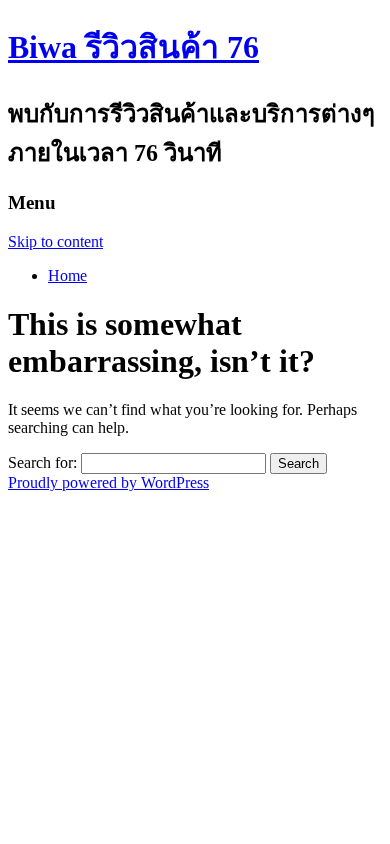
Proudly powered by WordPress (108, 482)
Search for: (42, 462)
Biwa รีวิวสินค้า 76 (133, 47)
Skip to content (55, 241)
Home (67, 275)
